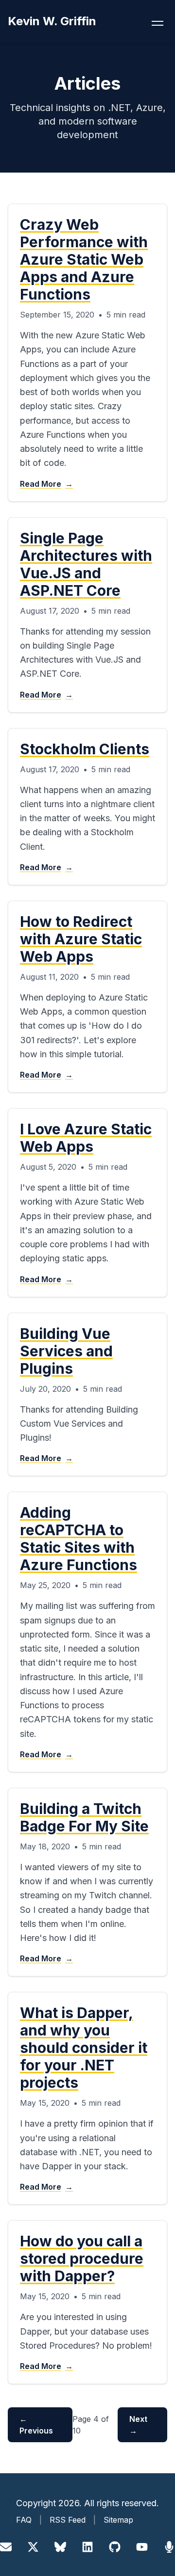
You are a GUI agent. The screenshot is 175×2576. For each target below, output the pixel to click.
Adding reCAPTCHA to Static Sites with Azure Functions (79, 1539)
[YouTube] (142, 2547)
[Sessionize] (169, 2547)
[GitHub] (115, 2547)
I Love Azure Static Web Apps (86, 1138)
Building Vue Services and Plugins (66, 1351)
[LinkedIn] (87, 2547)
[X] (33, 2547)
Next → (138, 2425)
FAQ (24, 2520)
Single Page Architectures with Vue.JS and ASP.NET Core (86, 564)
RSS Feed (68, 2520)
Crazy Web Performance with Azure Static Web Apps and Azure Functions (84, 259)
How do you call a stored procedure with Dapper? (82, 2258)
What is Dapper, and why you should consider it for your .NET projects (84, 2048)
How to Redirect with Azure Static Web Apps (81, 939)
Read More (46, 484)
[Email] (6, 2547)
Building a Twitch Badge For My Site (84, 1817)
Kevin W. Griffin (52, 21)
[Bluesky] (60, 2547)
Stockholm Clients (85, 749)
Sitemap (118, 2520)
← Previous (36, 2425)
